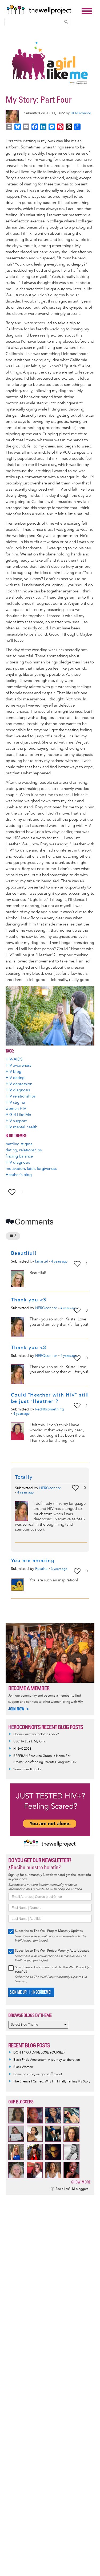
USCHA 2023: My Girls (29, 1741)
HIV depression (19, 1084)
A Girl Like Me (18, 1115)
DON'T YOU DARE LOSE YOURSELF (39, 2053)
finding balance (19, 1156)
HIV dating (15, 1078)
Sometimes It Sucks (27, 1769)
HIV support (16, 1121)
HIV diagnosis (18, 1090)
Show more (81, 2182)
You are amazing (33, 1560)
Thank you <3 (29, 1300)
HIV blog (13, 1072)
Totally (24, 1477)
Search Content (66, 22)
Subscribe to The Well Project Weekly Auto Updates (52, 1951)
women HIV (16, 1109)
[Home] (43, 10)
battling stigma (19, 1144)
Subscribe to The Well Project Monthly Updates (49, 1931)
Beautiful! (25, 1253)
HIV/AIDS (14, 1059)
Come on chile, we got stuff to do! (38, 2074)
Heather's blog (19, 1175)
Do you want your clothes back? (36, 1734)
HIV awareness (18, 1065)
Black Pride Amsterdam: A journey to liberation (47, 2060)
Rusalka (41, 1569)
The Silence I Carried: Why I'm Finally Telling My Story (52, 2082)
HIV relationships (21, 1096)
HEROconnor (81, 113)
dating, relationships (24, 1150)
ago (59, 1262)
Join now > (19, 1709)
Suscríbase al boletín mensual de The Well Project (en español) (53, 1970)
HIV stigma (15, 1102)
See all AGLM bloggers (72, 2189)
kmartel (41, 1261)
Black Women (23, 2067)
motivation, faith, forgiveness (31, 1169)
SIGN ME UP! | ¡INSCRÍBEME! (31, 1992)
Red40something (50, 1409)
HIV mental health (21, 1127)
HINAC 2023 (22, 1749)
